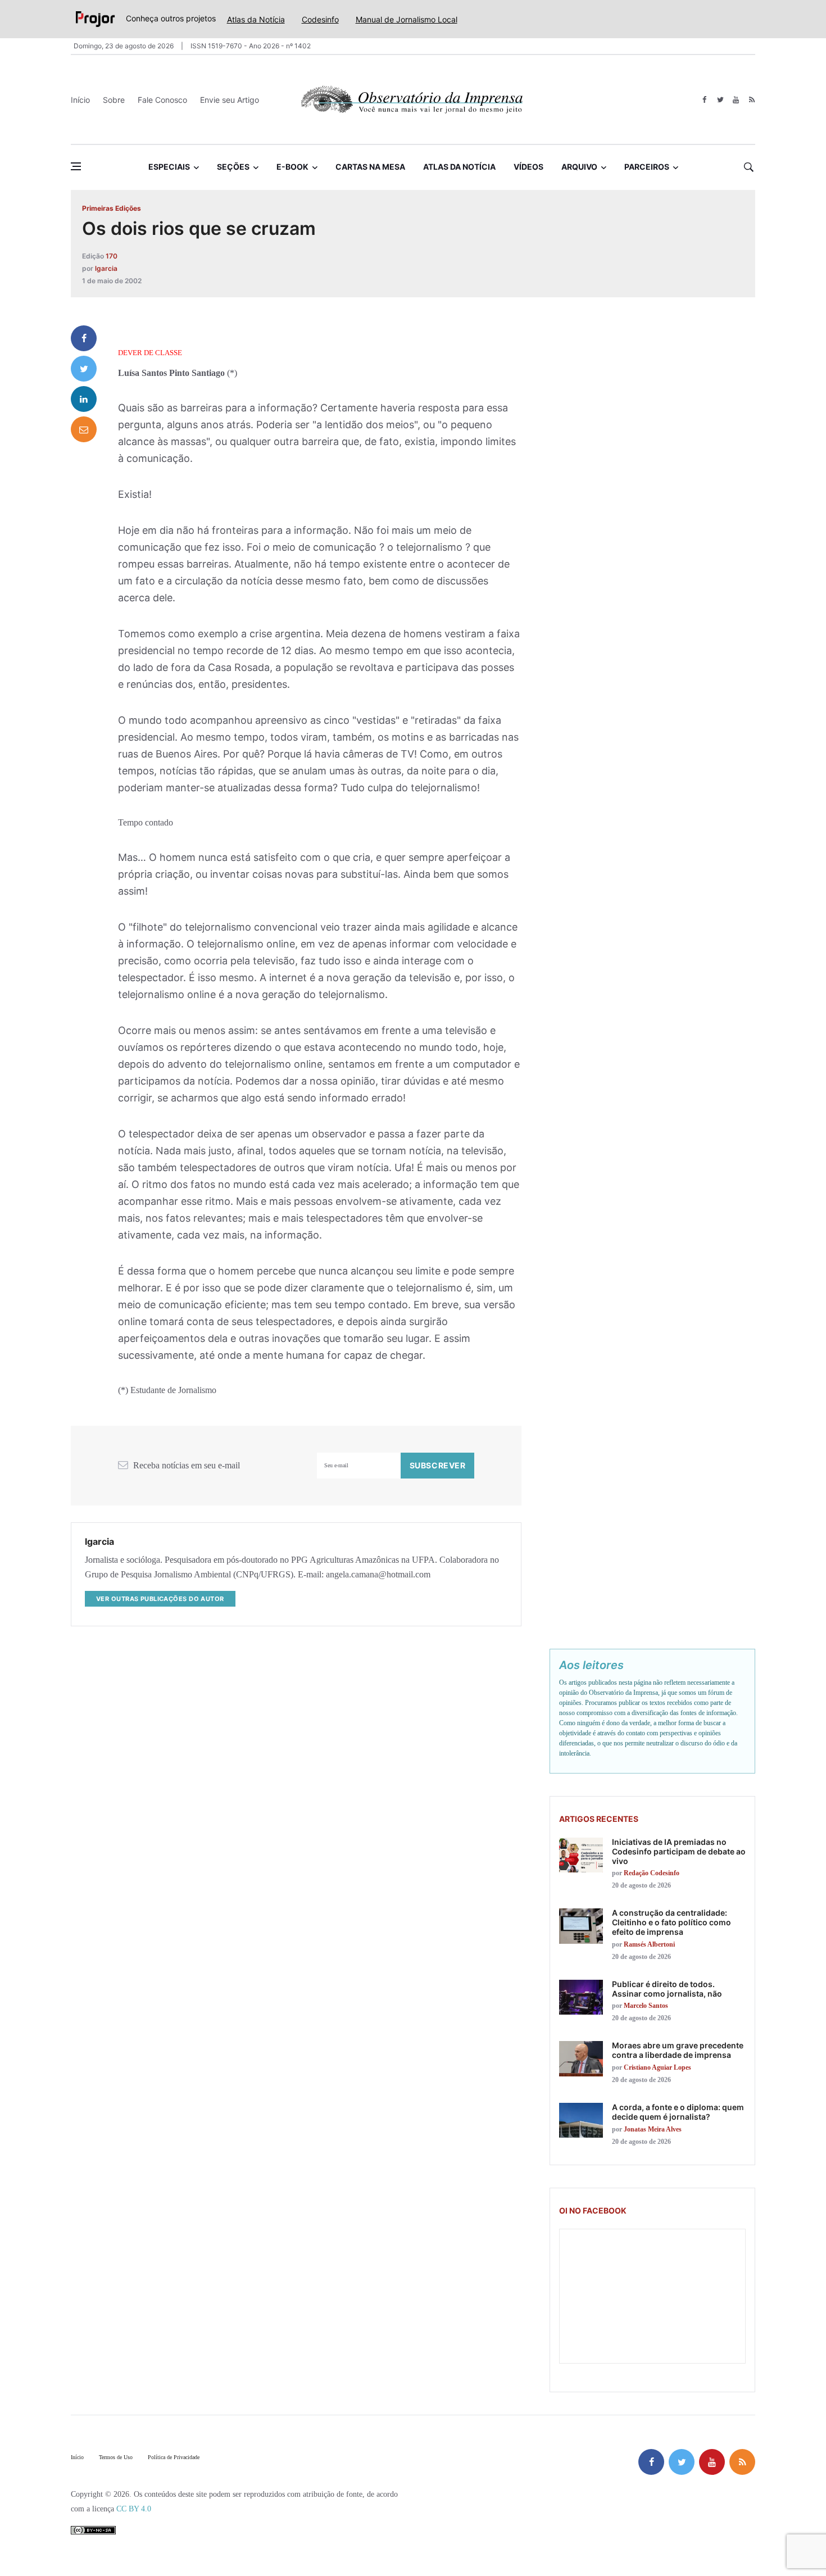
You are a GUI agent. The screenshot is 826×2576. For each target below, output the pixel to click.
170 (112, 256)
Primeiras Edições (112, 208)
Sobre (114, 100)
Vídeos (528, 167)
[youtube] (736, 100)
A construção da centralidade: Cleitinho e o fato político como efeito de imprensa (671, 1922)
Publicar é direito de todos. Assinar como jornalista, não (667, 1989)
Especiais (169, 167)
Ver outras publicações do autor (160, 1599)
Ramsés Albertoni (649, 1944)
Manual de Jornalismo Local (407, 19)
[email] (84, 429)
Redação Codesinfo (652, 1873)
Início (80, 100)
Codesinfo (320, 19)
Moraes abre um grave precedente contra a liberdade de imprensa (678, 2050)
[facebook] (704, 100)
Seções (233, 167)
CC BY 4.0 (134, 2509)
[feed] (752, 100)
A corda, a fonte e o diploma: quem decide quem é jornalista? (678, 2112)
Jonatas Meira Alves (653, 2129)
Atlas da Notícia (256, 19)
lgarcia (106, 268)
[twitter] (720, 100)
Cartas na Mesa (370, 167)
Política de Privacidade (174, 2457)
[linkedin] (84, 399)
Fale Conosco (162, 100)
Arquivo (579, 167)
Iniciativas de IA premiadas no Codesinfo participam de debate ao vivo (679, 1851)
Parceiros (647, 167)
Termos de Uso (116, 2457)
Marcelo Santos (646, 2006)
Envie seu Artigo (230, 100)
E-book (292, 167)
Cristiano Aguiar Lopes (657, 2067)
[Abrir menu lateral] (76, 166)
